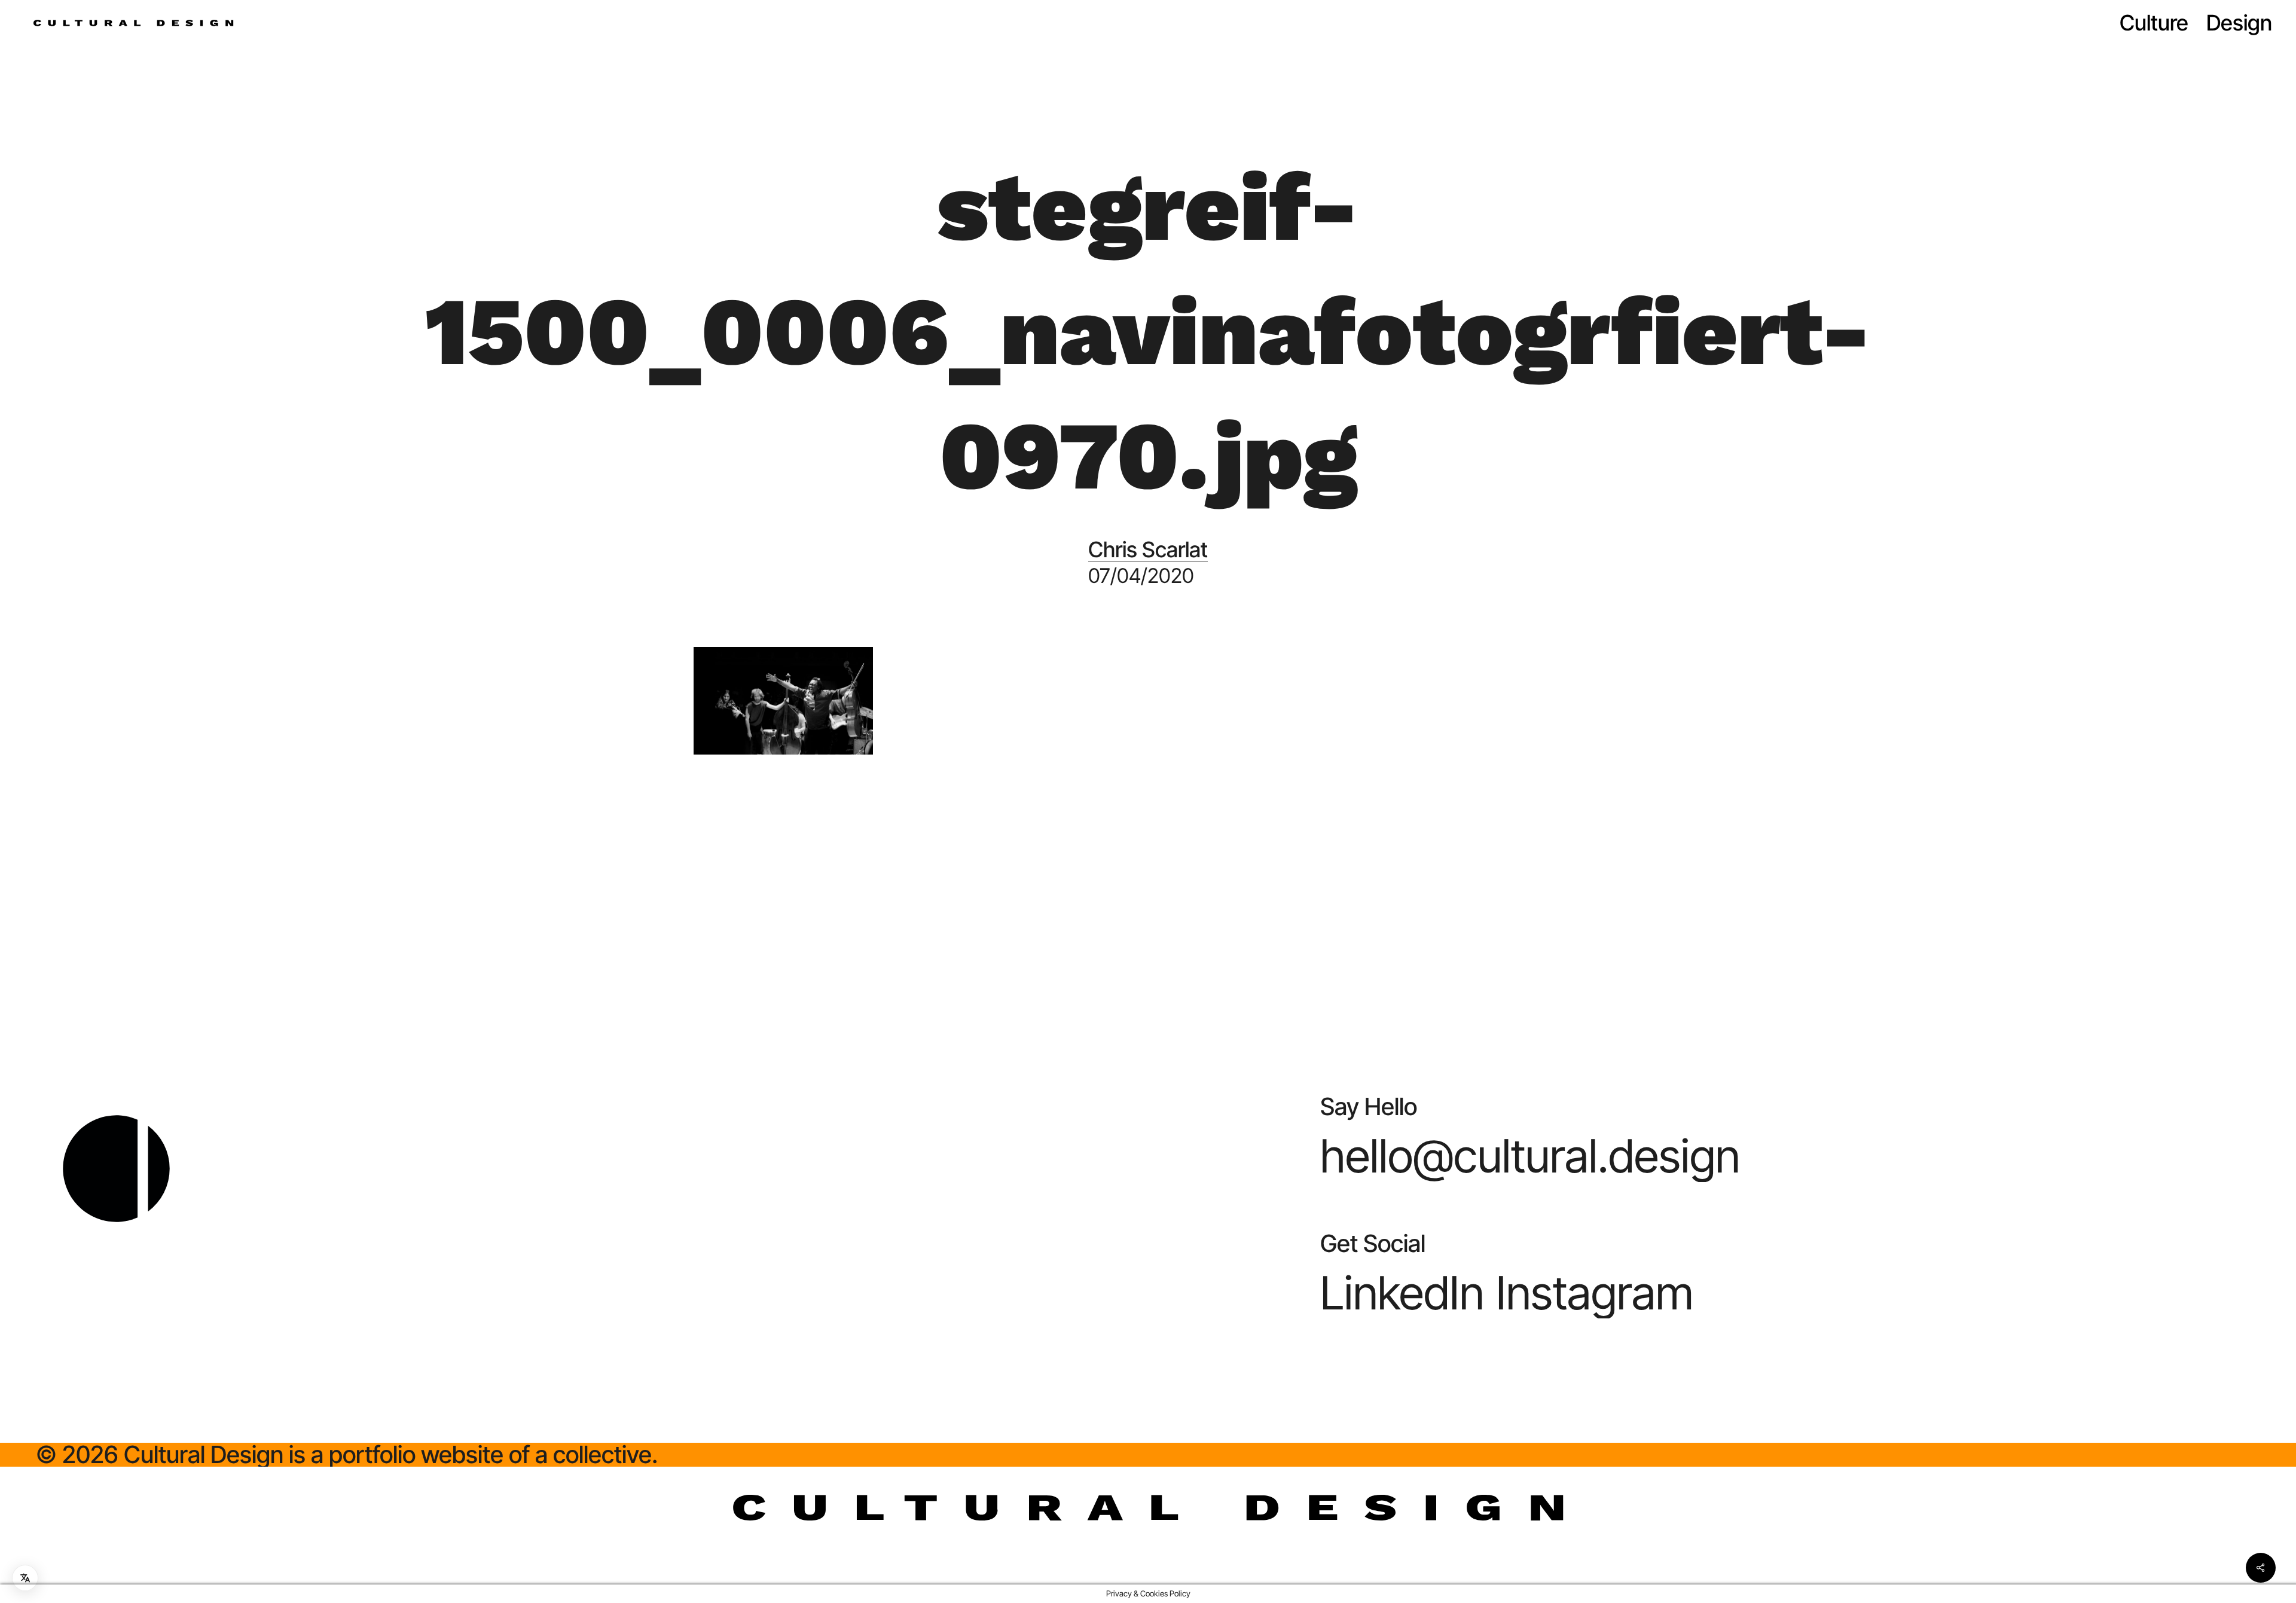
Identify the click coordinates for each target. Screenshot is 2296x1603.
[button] (1530, 1156)
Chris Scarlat (1148, 549)
